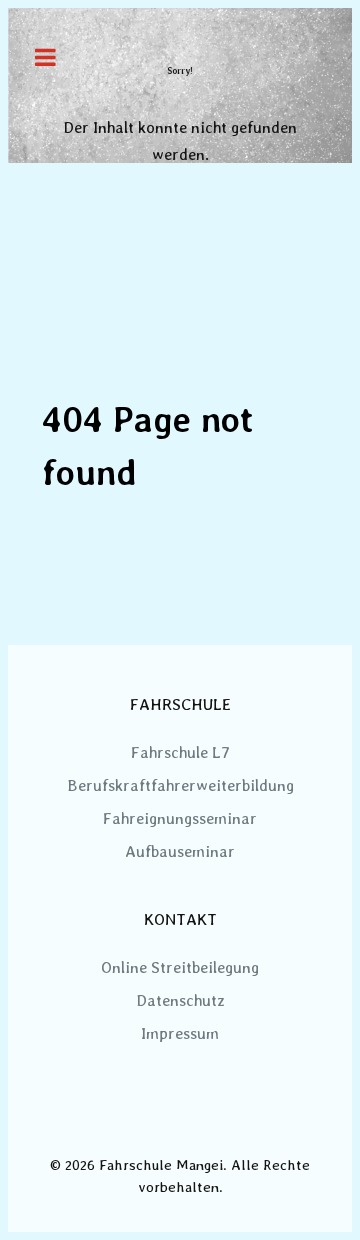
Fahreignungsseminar (180, 818)
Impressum (180, 1033)
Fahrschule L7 (180, 752)
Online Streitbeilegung (180, 967)
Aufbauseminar (180, 851)
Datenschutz (180, 1000)
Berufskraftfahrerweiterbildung (180, 785)
